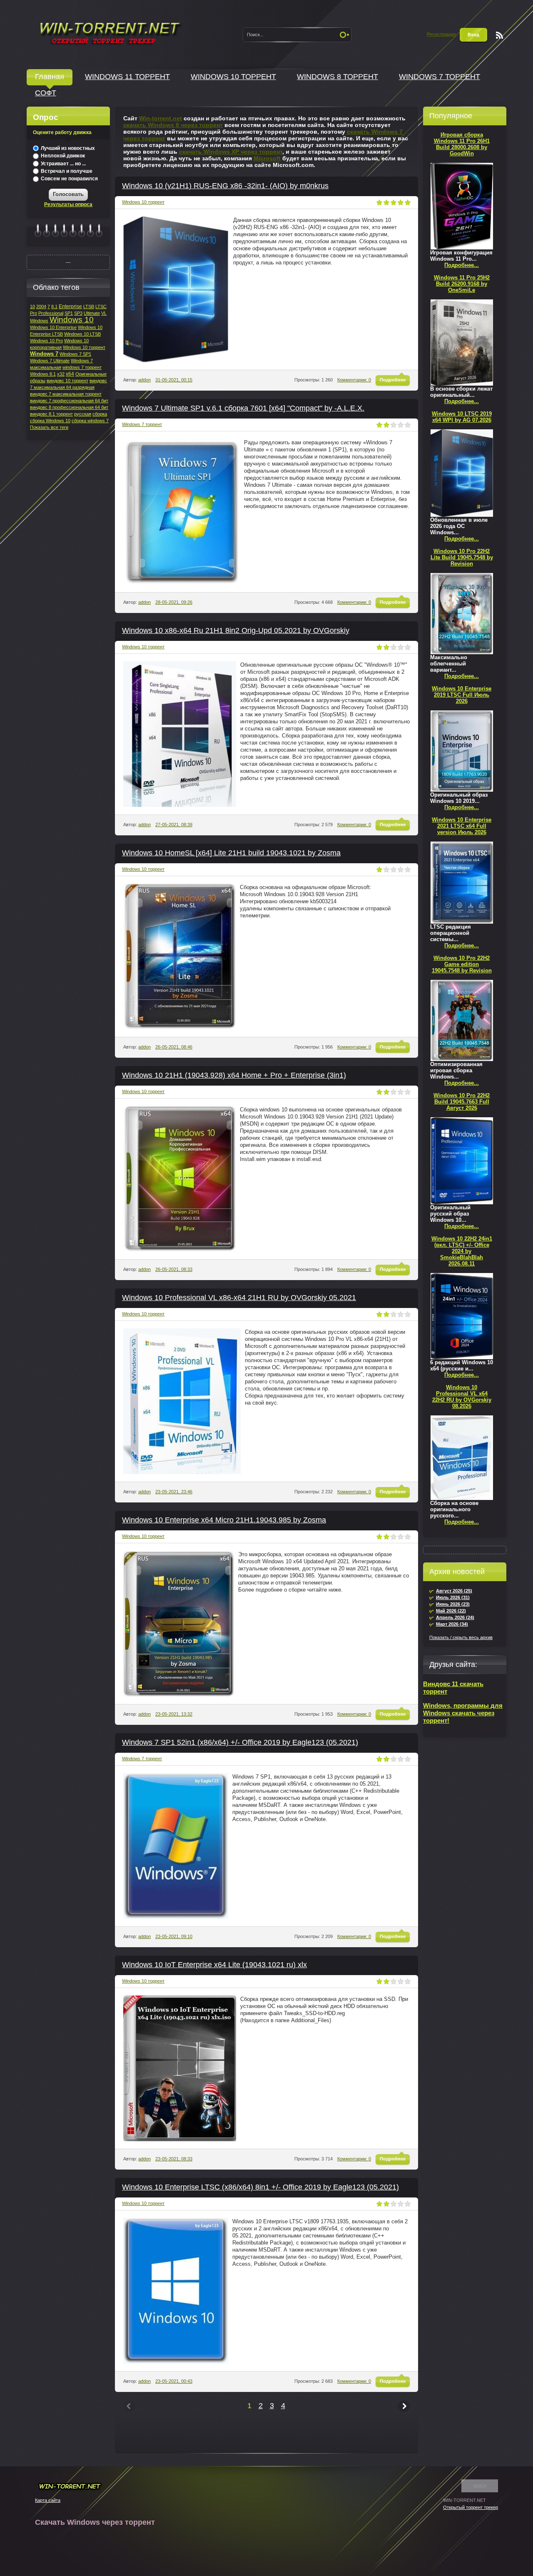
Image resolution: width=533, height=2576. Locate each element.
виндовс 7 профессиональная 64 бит (69, 401)
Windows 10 (72, 320)
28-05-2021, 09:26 (174, 602)
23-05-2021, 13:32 (174, 1714)
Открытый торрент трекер (471, 2507)
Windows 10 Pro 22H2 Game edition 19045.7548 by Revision (462, 964)
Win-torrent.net (161, 118)
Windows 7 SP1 (75, 354)
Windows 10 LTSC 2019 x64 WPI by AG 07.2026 (462, 417)
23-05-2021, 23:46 (174, 1492)
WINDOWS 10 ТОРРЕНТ (233, 77)
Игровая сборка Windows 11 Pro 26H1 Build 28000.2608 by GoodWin (462, 144)
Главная (50, 77)
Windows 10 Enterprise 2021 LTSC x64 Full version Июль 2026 (462, 826)
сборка (100, 414)
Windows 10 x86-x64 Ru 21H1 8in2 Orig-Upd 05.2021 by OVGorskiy (236, 630)
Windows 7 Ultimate (50, 361)
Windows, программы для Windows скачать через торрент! (463, 1713)
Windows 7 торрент (142, 424)
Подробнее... (462, 265)
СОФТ (46, 93)
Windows (39, 321)
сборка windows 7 (90, 421)
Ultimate (92, 313)
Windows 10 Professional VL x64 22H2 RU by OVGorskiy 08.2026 (462, 1397)
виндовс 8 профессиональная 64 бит (69, 407)
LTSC (101, 306)
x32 (61, 374)
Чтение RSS (499, 35)
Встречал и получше (66, 171)
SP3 (78, 313)
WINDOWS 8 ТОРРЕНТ (337, 77)
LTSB (89, 306)
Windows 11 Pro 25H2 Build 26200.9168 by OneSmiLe (462, 284)
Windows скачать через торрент (110, 32)
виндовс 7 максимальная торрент (66, 394)
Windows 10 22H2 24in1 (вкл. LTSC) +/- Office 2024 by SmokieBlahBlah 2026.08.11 (462, 1251)
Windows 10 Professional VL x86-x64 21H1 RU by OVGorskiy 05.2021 (239, 1298)
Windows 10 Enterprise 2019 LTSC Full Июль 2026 (462, 695)
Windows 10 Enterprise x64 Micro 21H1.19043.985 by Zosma (224, 1520)
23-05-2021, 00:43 (174, 2381)
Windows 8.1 (43, 374)
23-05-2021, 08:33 (174, 2159)
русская (83, 414)
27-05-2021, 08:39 (174, 825)
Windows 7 (44, 354)
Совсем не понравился (69, 179)
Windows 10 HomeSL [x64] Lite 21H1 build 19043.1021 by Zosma (231, 853)
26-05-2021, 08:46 (174, 1047)
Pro (34, 313)
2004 (41, 306)
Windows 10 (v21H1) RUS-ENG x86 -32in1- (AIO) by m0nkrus (225, 186)
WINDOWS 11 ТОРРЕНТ (127, 77)
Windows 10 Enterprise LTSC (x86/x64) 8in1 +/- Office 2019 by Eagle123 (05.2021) (260, 2187)
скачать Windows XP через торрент (231, 152)
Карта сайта (48, 2500)
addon (144, 380)
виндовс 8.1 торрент (51, 414)
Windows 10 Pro (46, 341)
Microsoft (267, 158)
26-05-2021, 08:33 (174, 1269)
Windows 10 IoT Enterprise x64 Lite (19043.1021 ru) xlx (214, 1965)
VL (104, 313)
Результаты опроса (68, 204)
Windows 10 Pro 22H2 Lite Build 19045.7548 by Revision (462, 557)
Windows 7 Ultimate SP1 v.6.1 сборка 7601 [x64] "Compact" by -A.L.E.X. (243, 408)
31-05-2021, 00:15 (174, 380)
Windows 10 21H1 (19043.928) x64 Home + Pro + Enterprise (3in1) (234, 1075)
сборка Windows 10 (50, 421)
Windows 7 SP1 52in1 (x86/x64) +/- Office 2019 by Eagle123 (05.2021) (240, 1742)
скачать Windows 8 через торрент (173, 125)
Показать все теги (49, 427)
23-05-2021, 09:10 (174, 1936)
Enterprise (70, 306)
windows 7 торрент (82, 367)
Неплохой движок (62, 156)
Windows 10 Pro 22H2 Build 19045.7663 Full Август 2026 (462, 1102)
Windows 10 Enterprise (53, 327)
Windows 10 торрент (143, 202)
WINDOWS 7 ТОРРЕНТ (440, 77)
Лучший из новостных (67, 148)
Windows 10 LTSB (82, 334)
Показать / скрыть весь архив (461, 1637)
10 (32, 306)
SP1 (69, 313)
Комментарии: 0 (354, 380)
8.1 (54, 306)
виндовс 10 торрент (67, 381)
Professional (51, 313)
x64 (70, 374)
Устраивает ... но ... (63, 164)
